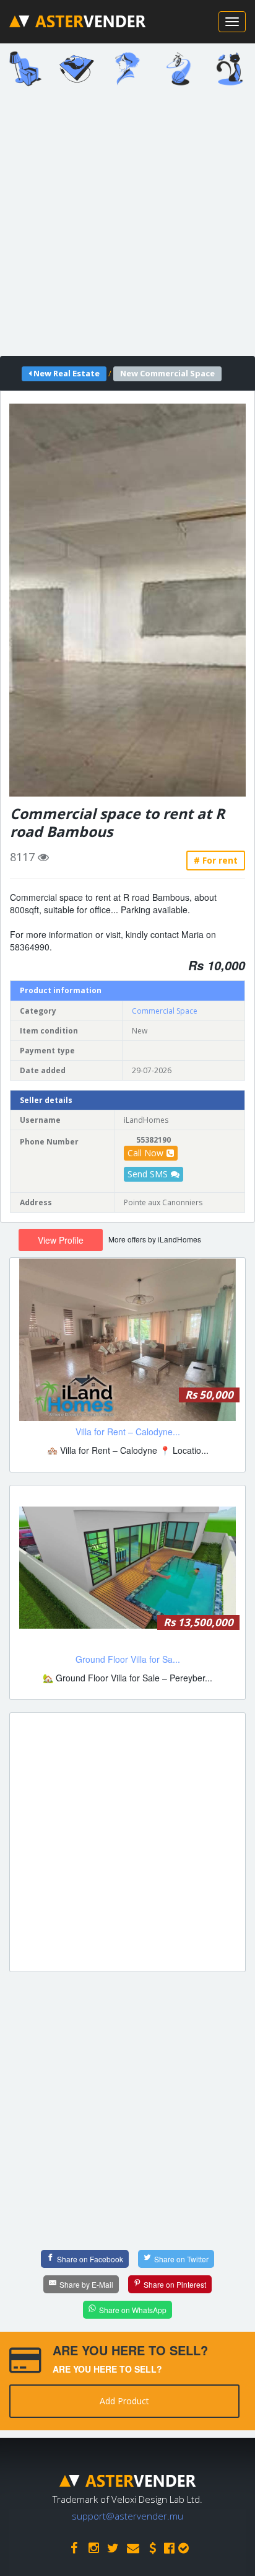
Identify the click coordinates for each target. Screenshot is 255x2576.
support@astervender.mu (127, 2516)
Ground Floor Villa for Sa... (128, 1659)
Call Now (145, 1153)
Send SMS (148, 1174)
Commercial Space (165, 1011)
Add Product (124, 2401)
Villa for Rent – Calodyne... (128, 1432)
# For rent (216, 860)
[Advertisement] (127, 225)
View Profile (61, 1240)
